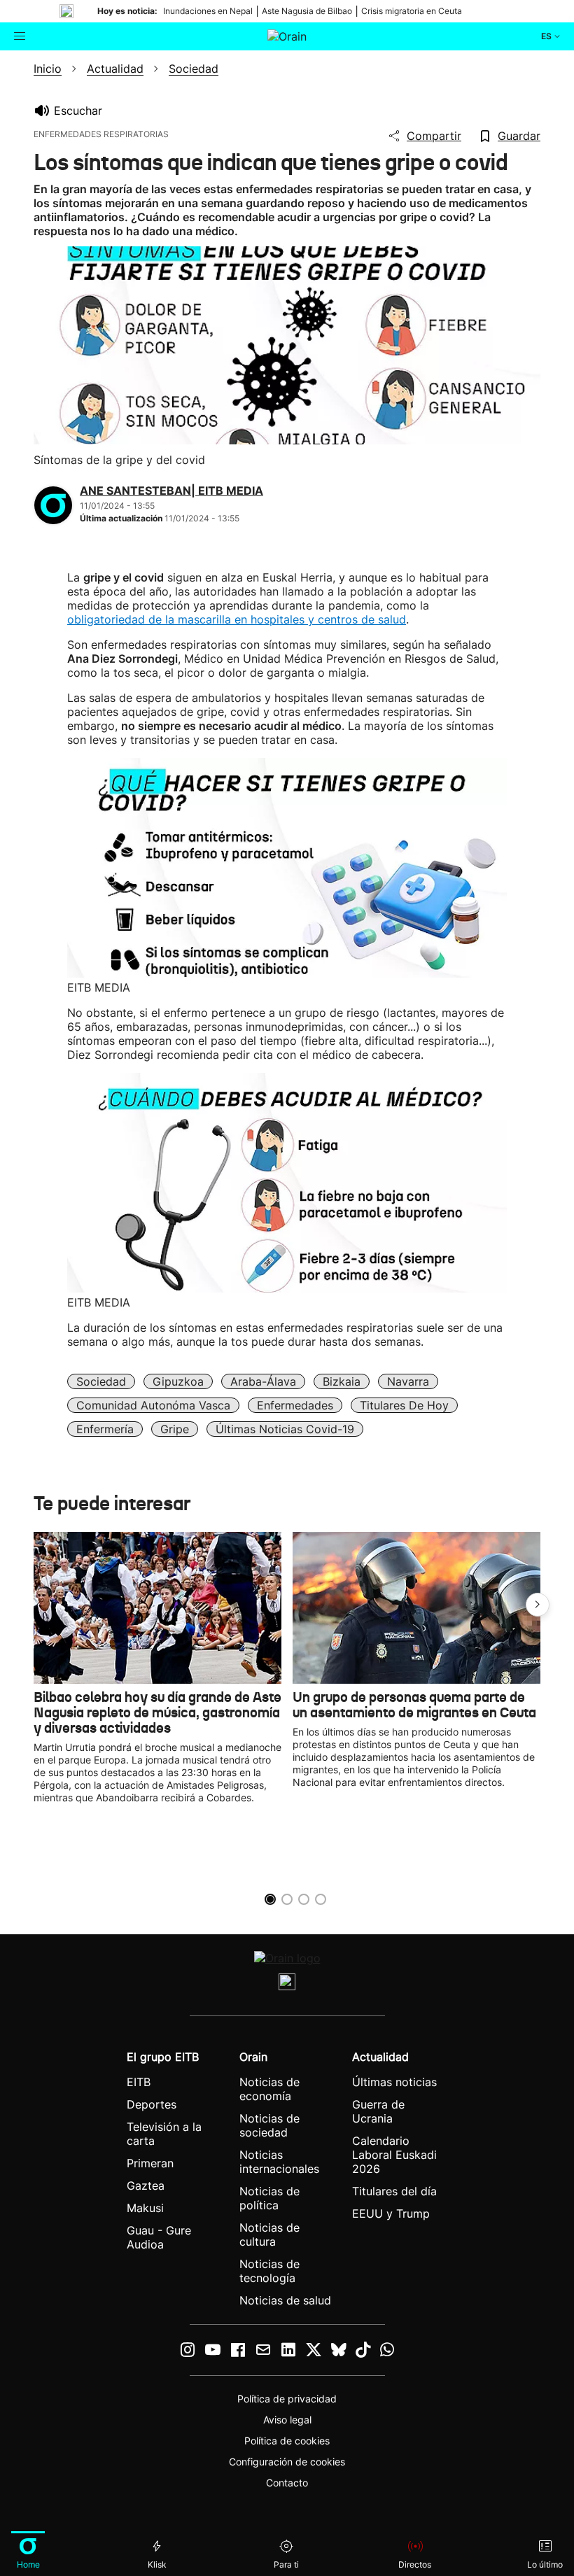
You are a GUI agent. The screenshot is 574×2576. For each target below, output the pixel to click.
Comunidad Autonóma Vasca (153, 1405)
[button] (538, 1605)
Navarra (408, 1381)
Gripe (175, 1429)
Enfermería (105, 1429)
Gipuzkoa (178, 1381)
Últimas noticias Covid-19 (285, 1429)
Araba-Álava (263, 1381)
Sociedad (101, 1381)
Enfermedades (295, 1405)
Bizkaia (342, 1381)
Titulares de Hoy (404, 1405)
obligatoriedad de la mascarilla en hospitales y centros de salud (237, 619)
